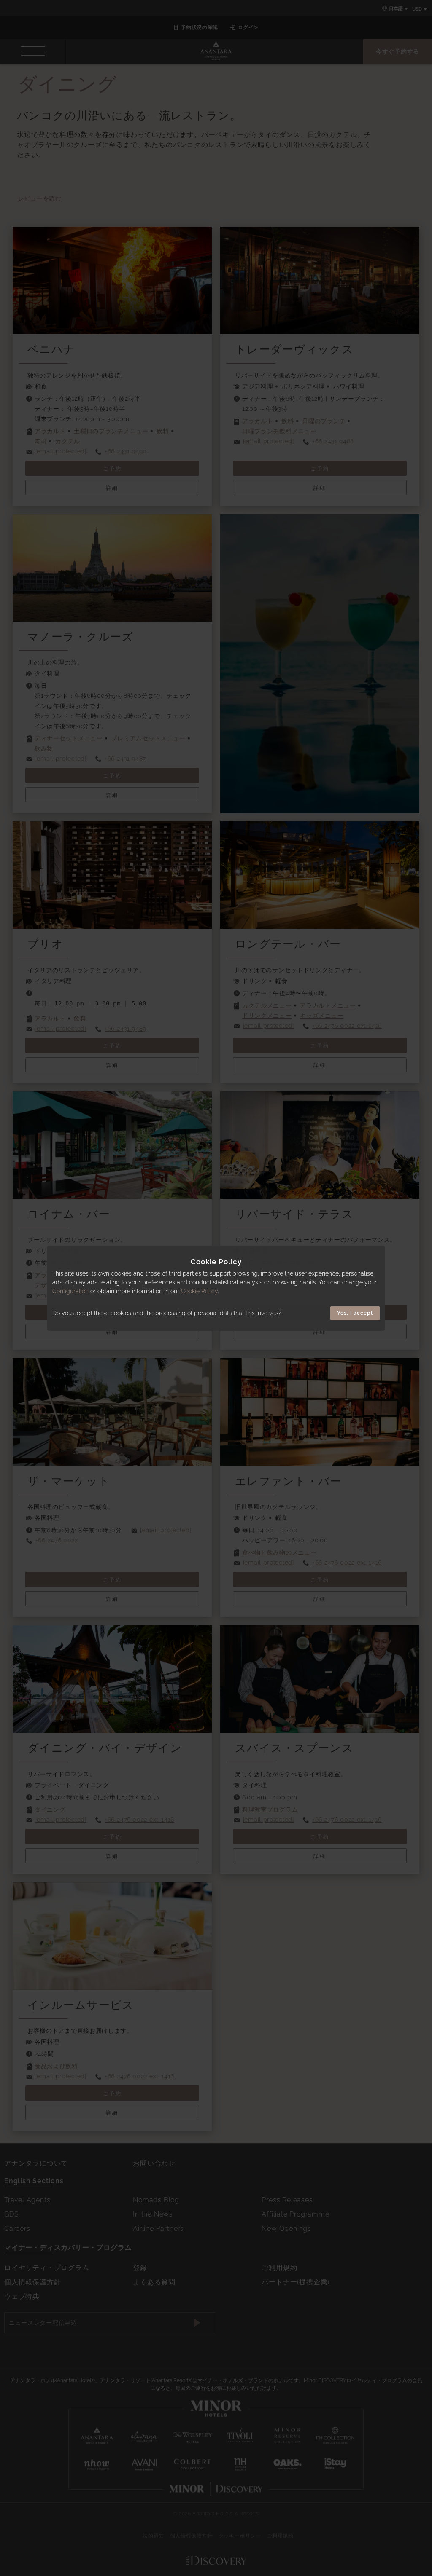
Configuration (70, 1291)
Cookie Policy (199, 1291)
